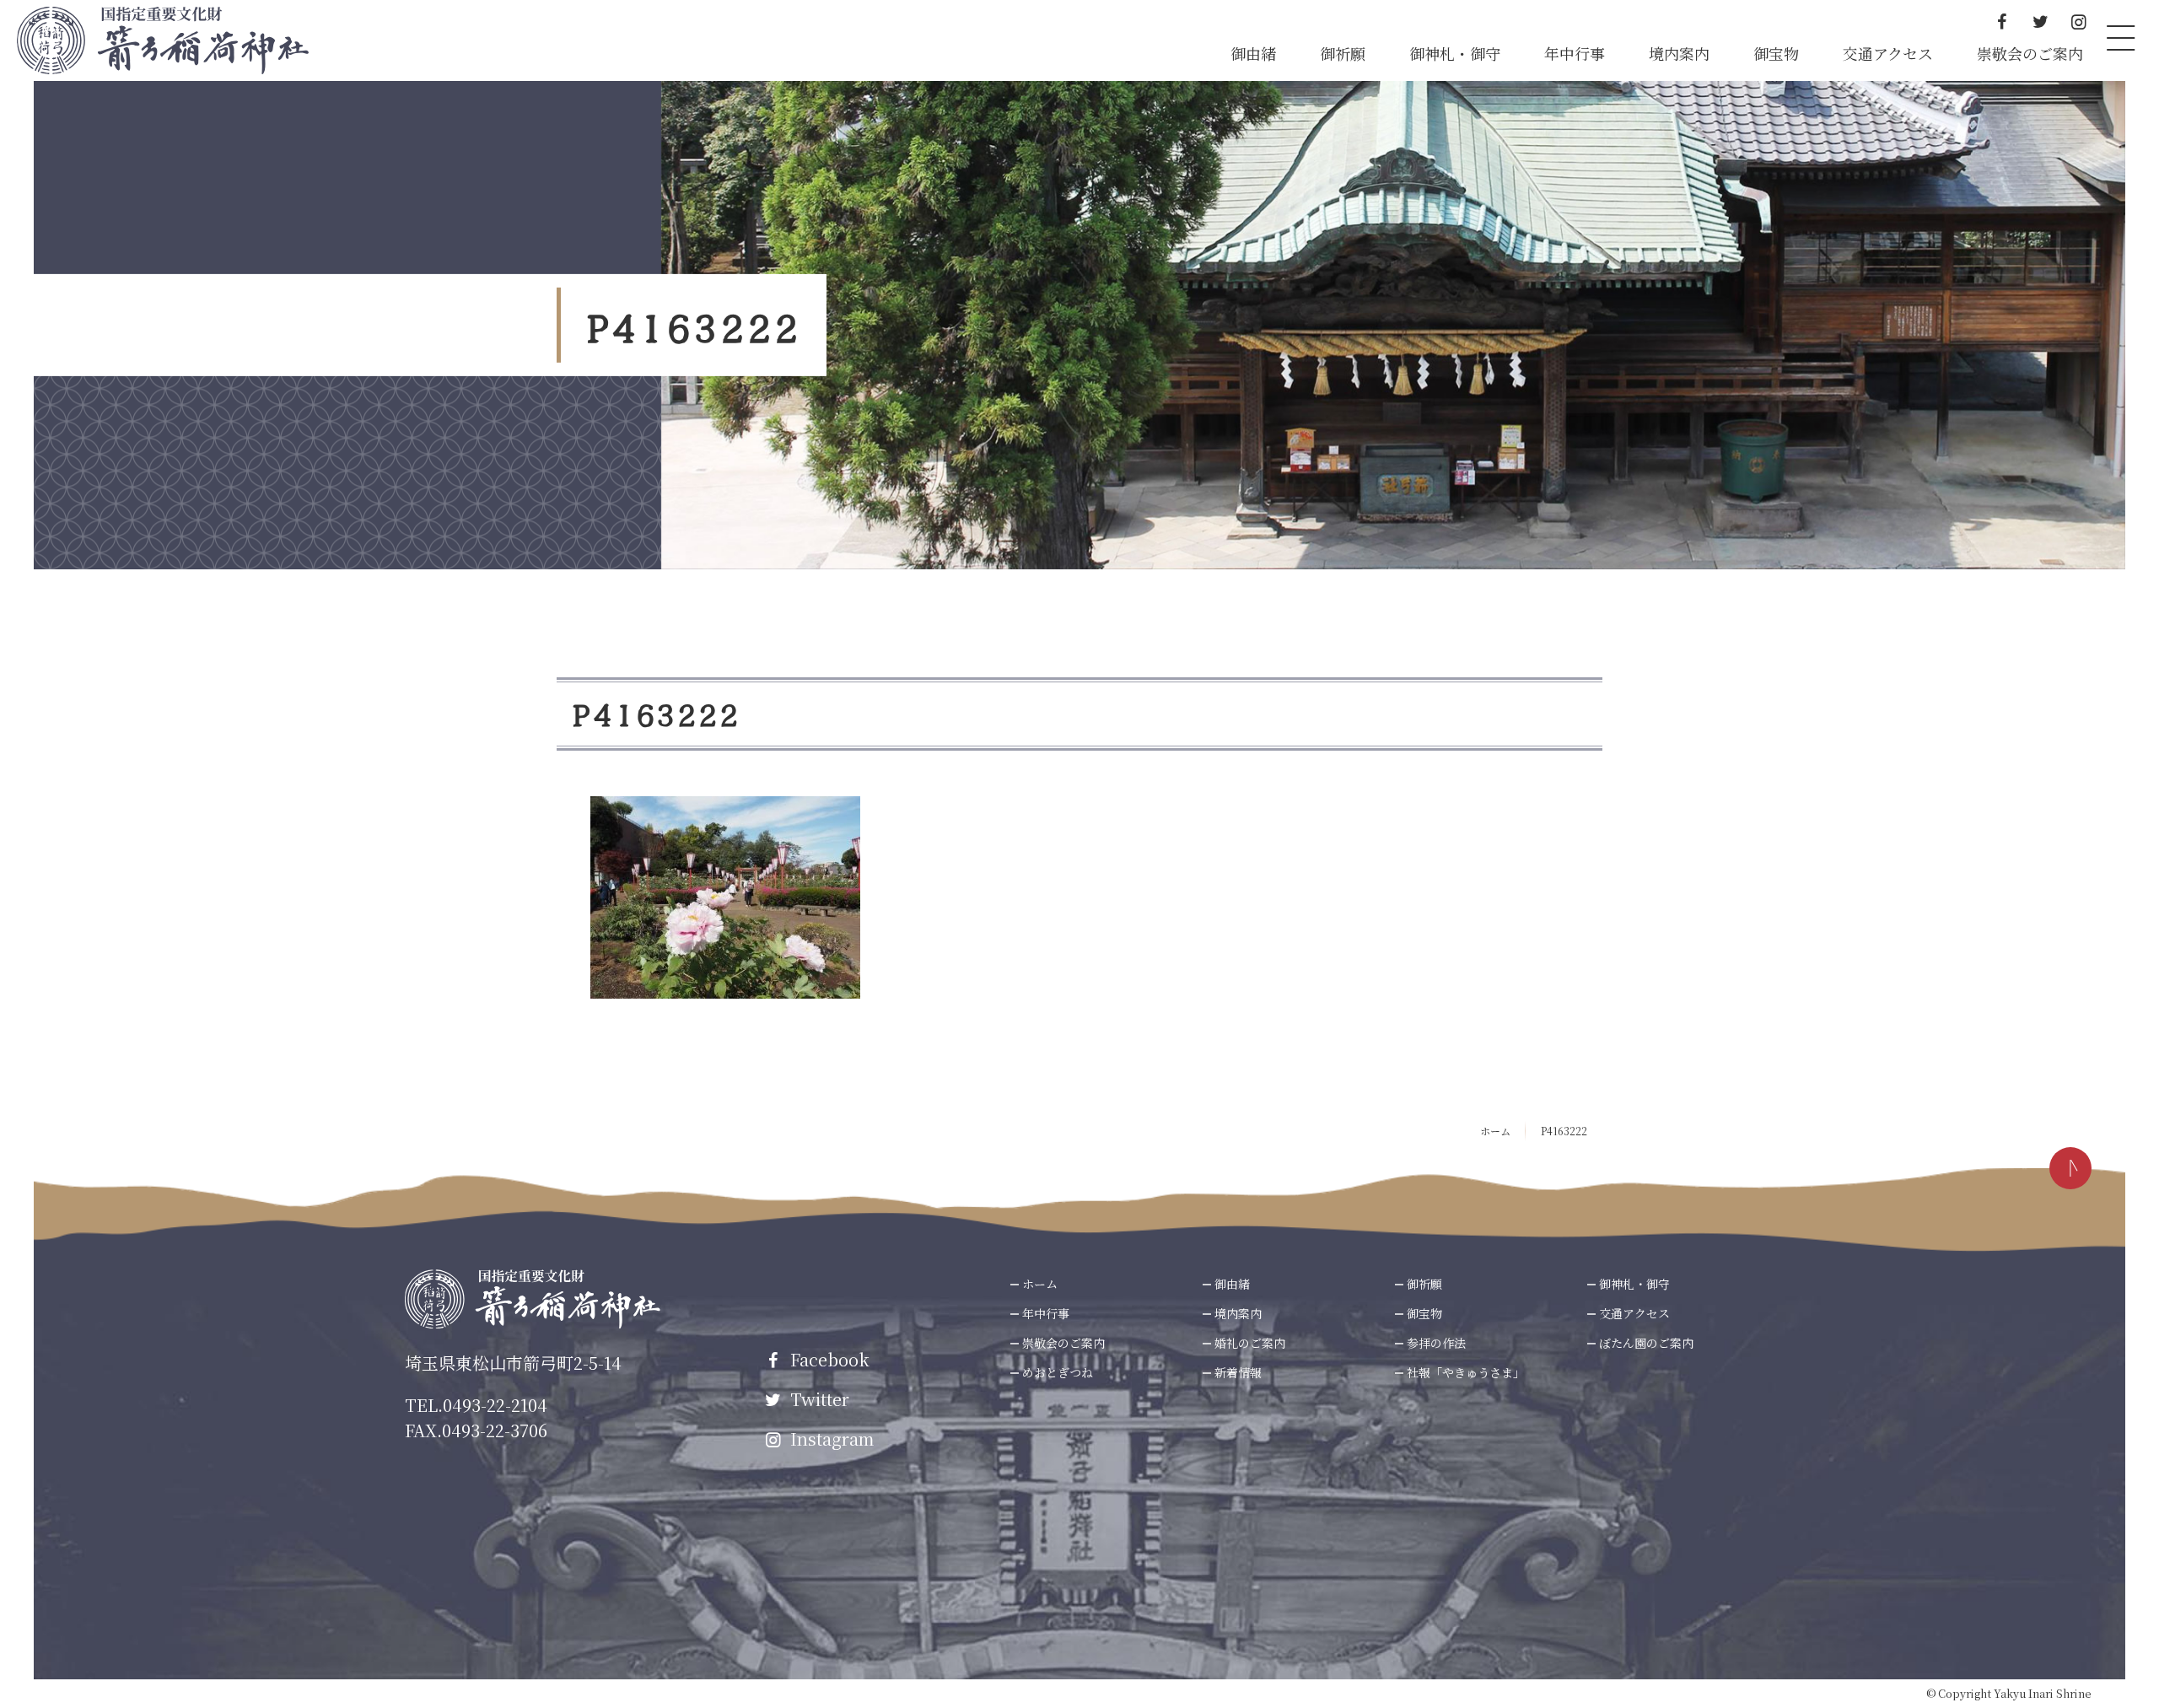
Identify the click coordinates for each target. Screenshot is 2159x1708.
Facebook (828, 1359)
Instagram (830, 1439)
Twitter (818, 1399)
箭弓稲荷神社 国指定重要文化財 (163, 40)
